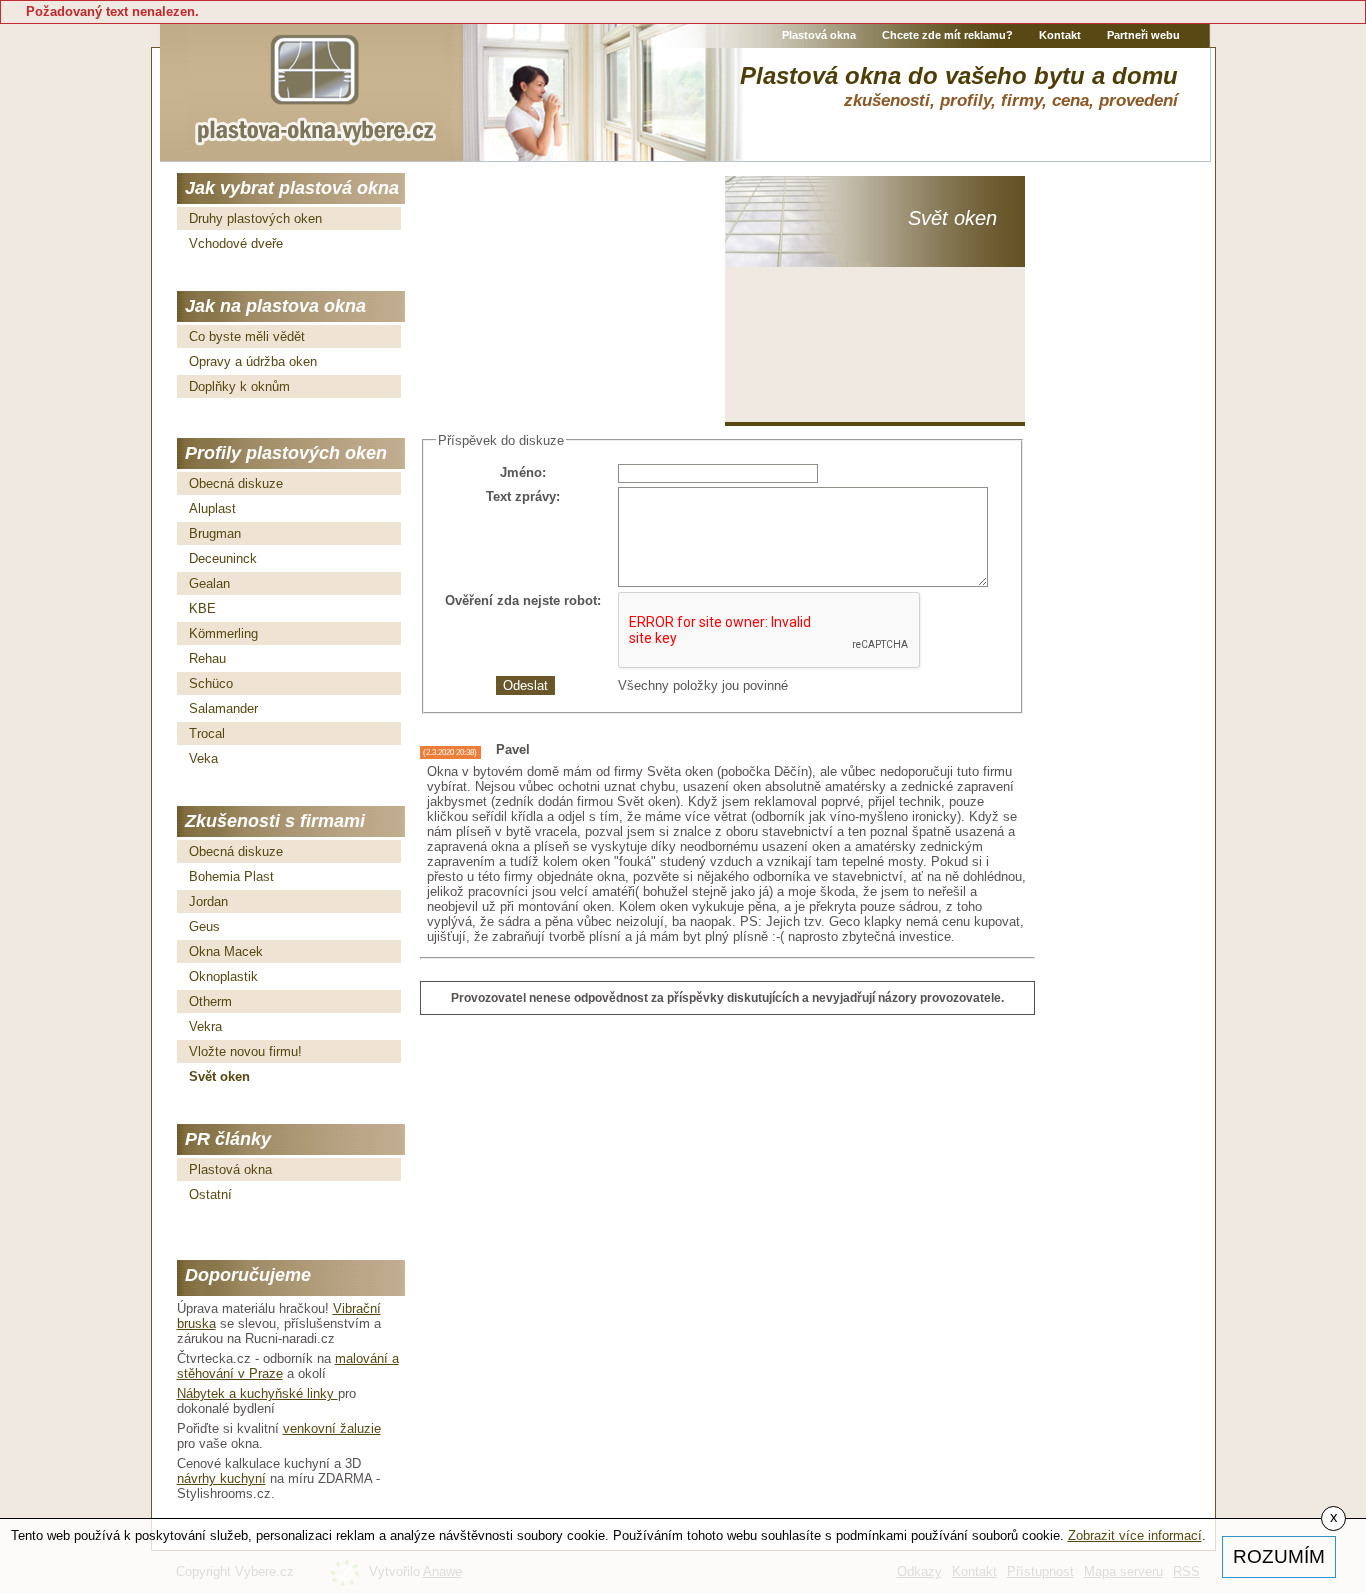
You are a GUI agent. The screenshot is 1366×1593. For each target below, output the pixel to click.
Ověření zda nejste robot (521, 600)
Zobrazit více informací (1135, 1535)
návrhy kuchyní (221, 1478)
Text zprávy (521, 496)
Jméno (521, 472)
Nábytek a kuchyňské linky (257, 1393)
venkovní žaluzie (332, 1428)
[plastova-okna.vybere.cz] (314, 87)
